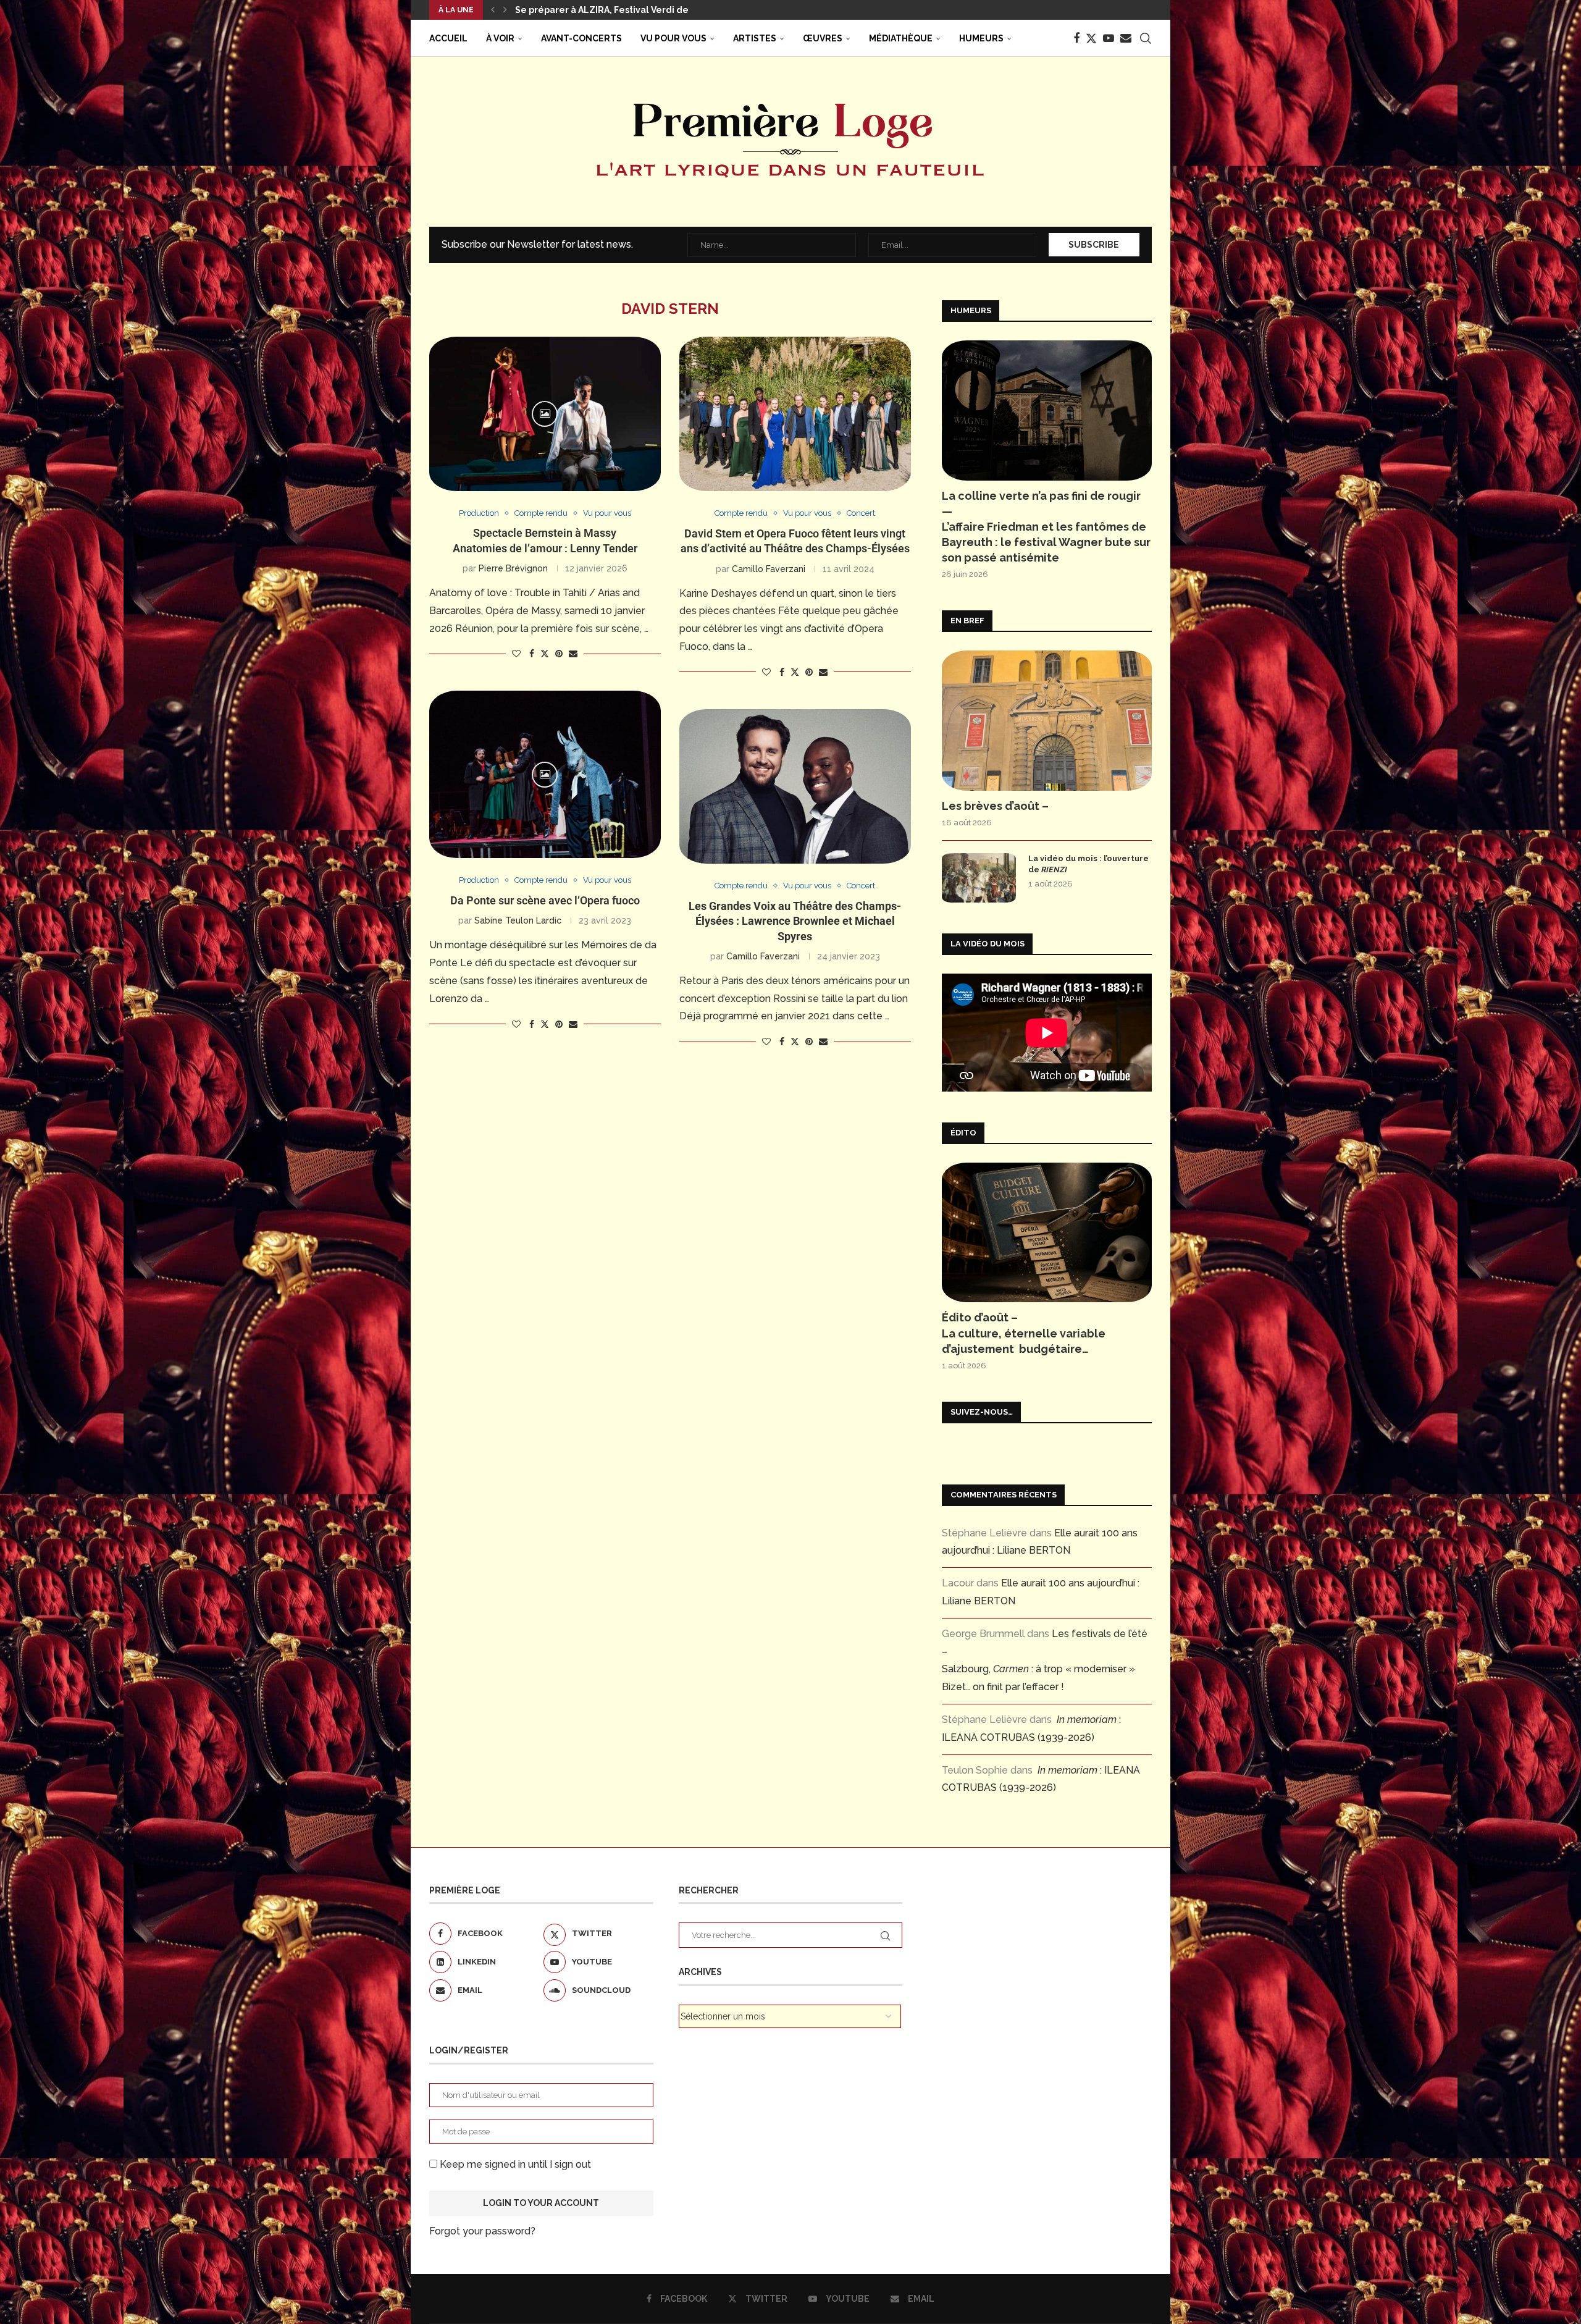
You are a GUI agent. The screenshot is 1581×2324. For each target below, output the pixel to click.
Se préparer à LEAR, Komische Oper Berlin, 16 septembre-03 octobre (667, 10)
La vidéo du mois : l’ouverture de (1088, 864)
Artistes (755, 38)
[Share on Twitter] (545, 653)
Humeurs (981, 38)
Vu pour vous (673, 38)
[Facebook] (1076, 38)
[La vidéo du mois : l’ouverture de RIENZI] (979, 878)
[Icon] (545, 414)
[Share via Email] (573, 654)
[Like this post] (516, 654)
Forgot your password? (482, 2231)
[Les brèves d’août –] (1047, 721)
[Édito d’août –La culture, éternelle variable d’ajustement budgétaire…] (1047, 1233)
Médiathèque (901, 38)
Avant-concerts (581, 38)
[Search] (1146, 38)
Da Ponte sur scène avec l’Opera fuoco (545, 900)
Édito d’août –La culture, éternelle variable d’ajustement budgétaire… (1024, 1333)
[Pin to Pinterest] (559, 654)
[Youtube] (1109, 38)
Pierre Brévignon (513, 568)
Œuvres (823, 38)
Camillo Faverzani (769, 569)
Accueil (448, 38)
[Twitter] (1091, 38)
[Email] (1126, 38)
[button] (493, 10)
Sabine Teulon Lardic (518, 920)
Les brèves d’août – (995, 806)
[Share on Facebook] (532, 654)
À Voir (500, 38)
